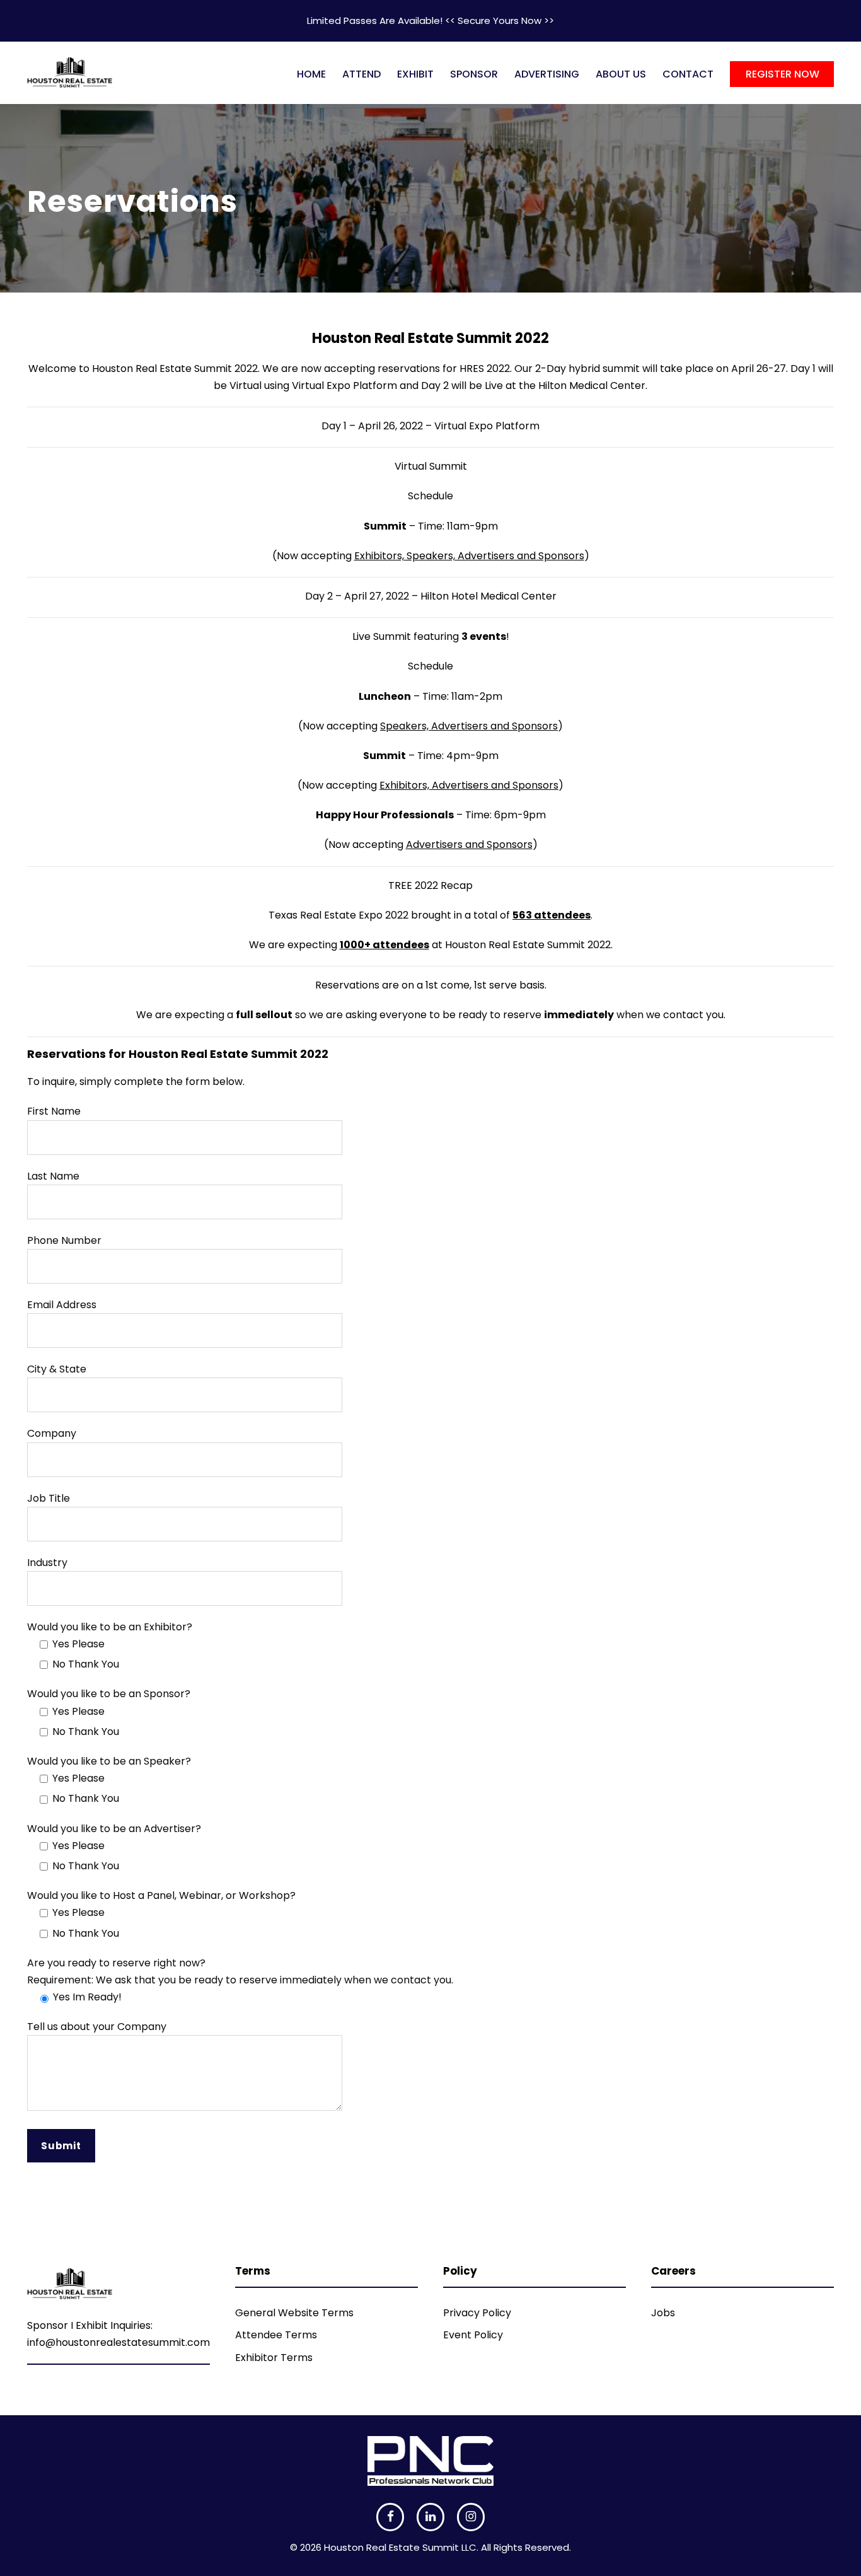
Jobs (663, 2313)
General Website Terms (294, 2313)
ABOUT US (621, 74)
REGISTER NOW (783, 74)
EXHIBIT (415, 74)
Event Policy (473, 2335)
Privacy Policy (477, 2313)
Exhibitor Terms (274, 2358)
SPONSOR (474, 74)
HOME (311, 74)
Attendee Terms (276, 2335)
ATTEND (361, 74)
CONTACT (688, 74)
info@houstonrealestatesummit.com (118, 2342)
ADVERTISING (547, 74)
